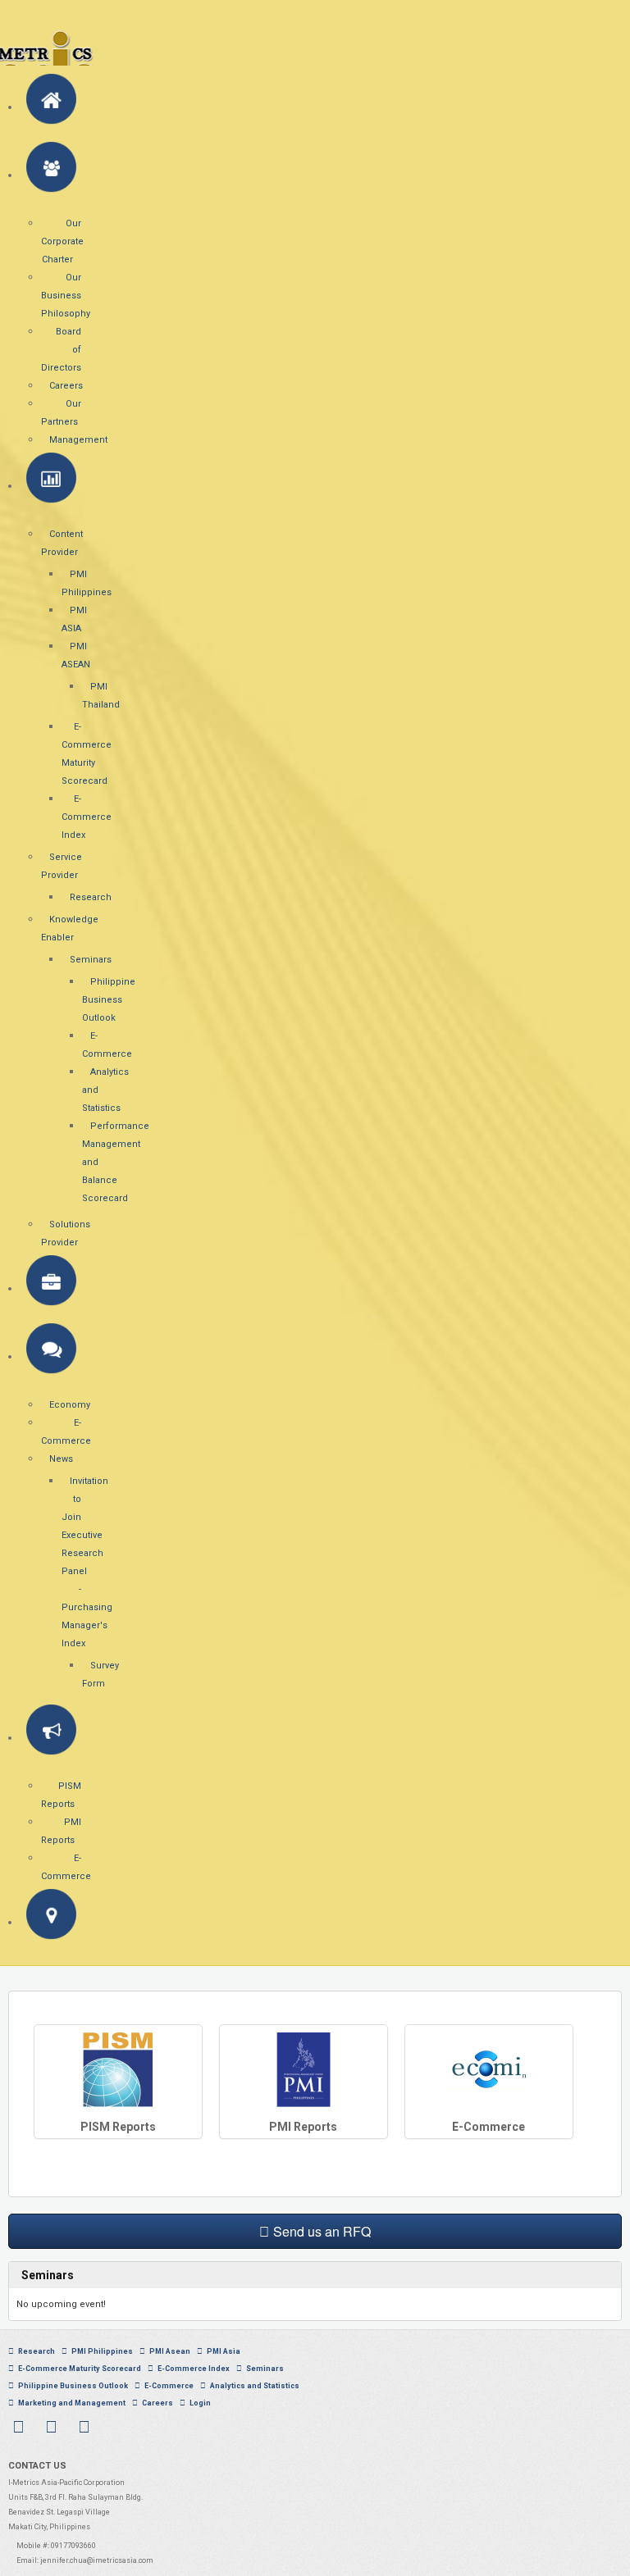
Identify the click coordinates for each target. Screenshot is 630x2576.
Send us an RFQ (322, 2231)
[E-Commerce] (489, 2069)
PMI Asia (224, 2351)
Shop (237, 2403)
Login (200, 2403)
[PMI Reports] (304, 2069)
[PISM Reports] (118, 2069)
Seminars (265, 2369)
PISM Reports (118, 2127)
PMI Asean (170, 2351)
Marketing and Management (72, 2403)
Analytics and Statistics (255, 2386)
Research (37, 2351)
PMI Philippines (102, 2351)
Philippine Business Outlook (73, 2386)
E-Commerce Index (194, 2369)
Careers (157, 2403)
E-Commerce (488, 2127)
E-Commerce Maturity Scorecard (80, 2369)
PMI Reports (303, 2127)
